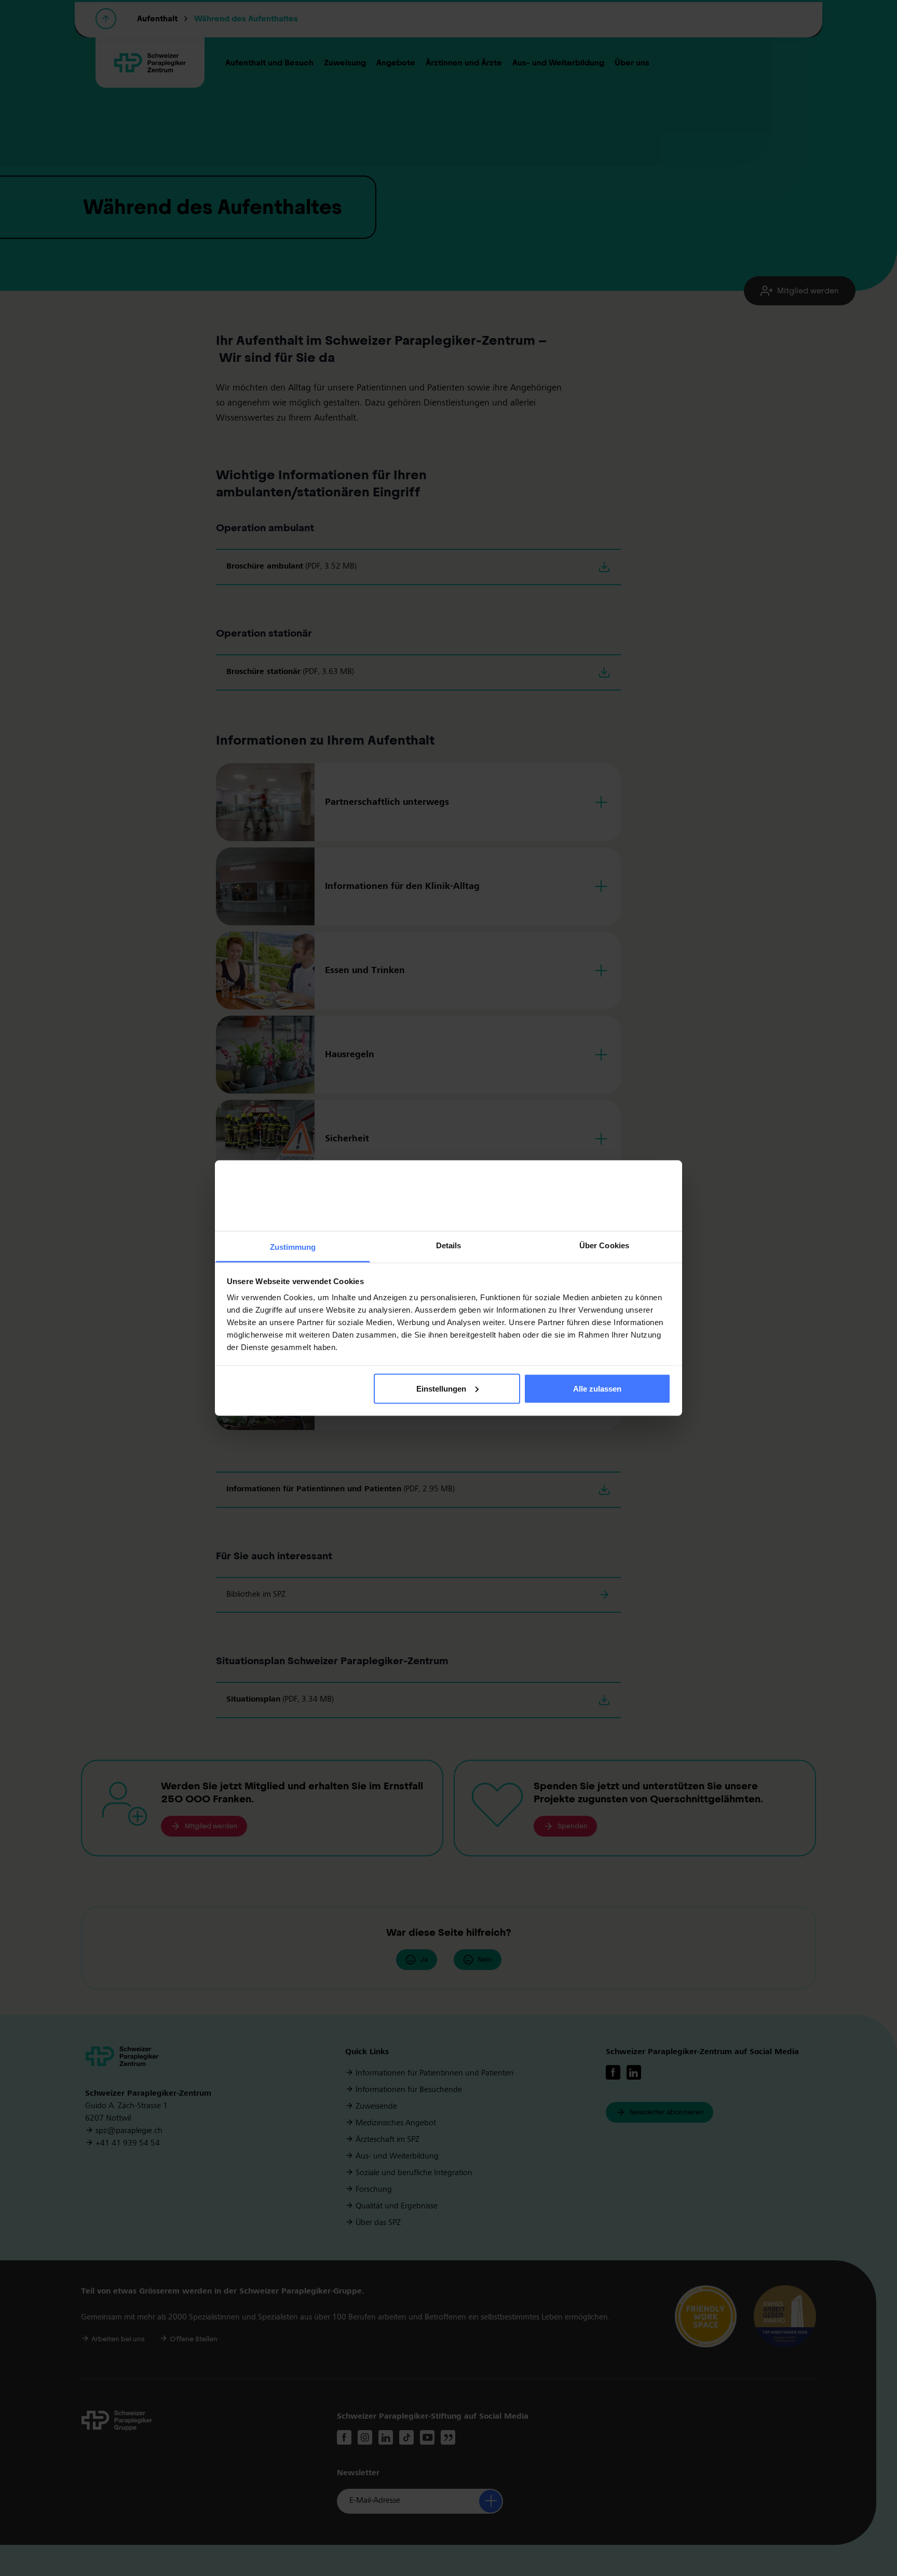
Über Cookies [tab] (604, 1245)
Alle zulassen (597, 1388)
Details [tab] (449, 1245)
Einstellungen (441, 1388)
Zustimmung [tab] (293, 1247)
